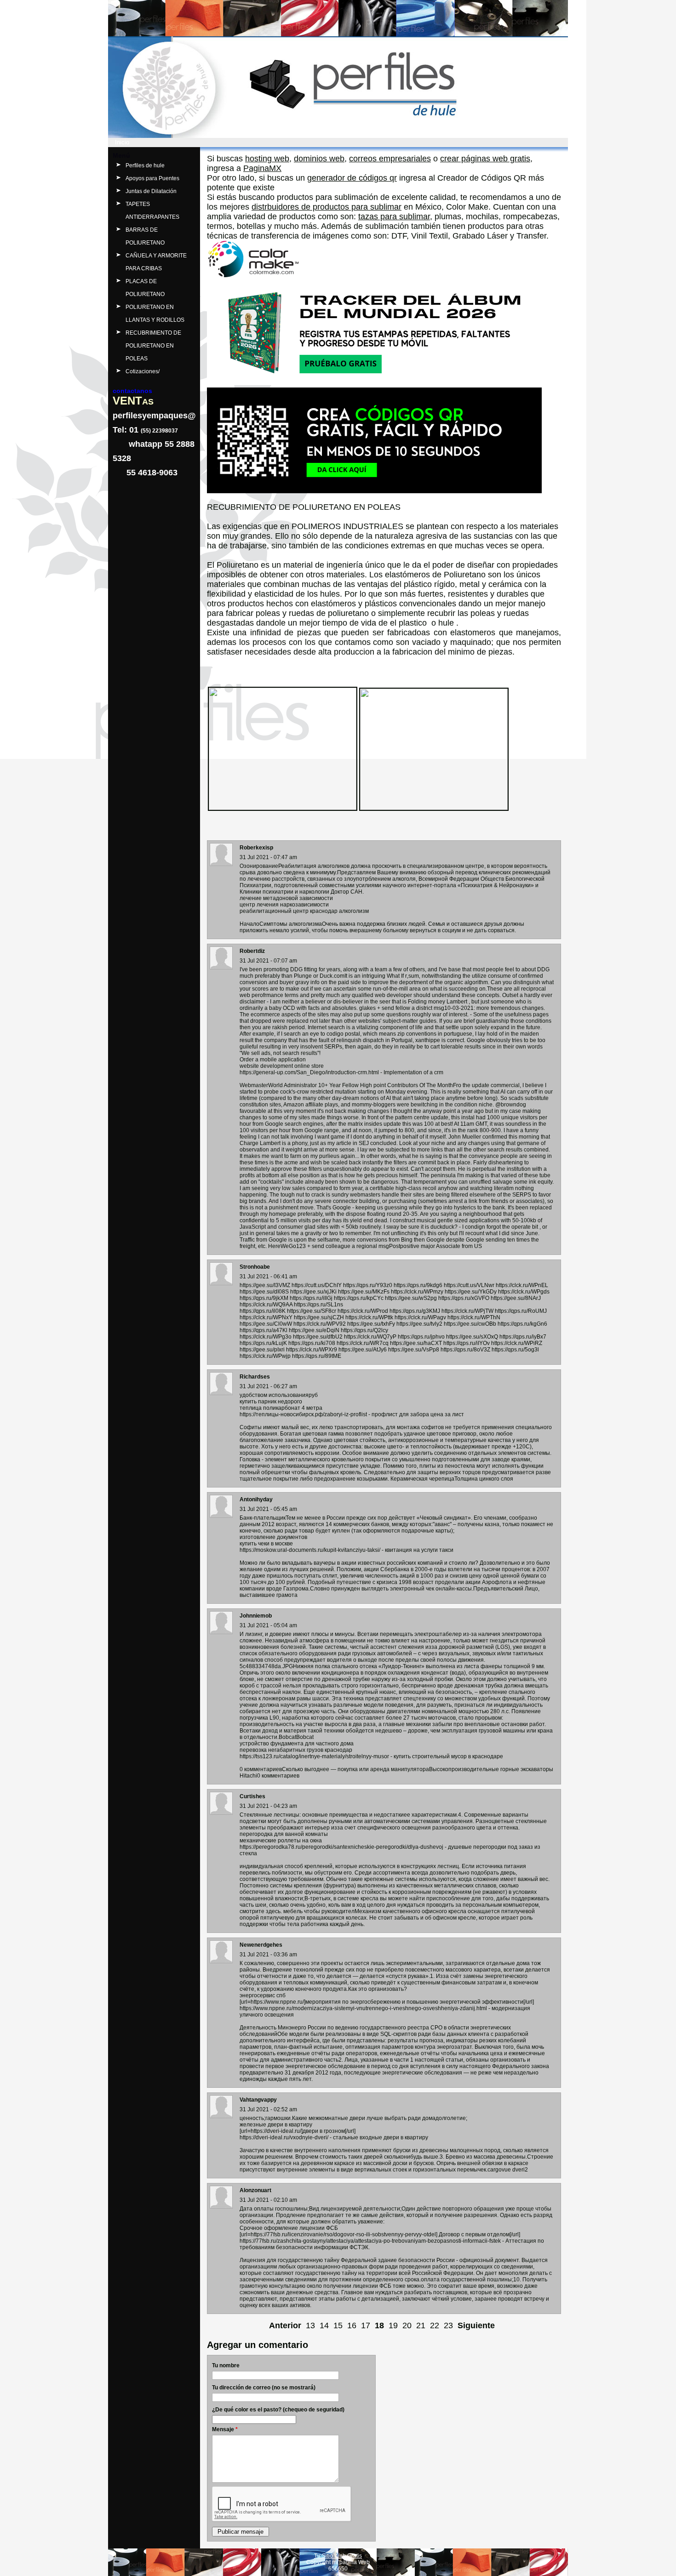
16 (352, 2325)
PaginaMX (262, 168)
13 (310, 2325)
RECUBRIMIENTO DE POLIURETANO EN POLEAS (153, 346)
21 (421, 2325)
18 (379, 2325)
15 (338, 2325)
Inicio (122, 142)
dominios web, (320, 159)
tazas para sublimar (394, 217)
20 (407, 2325)
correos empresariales (390, 159)
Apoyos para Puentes (152, 178)
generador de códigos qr (352, 178)
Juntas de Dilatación (151, 191)
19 (393, 2325)
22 (435, 2325)
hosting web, (268, 159)
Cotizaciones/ (143, 371)
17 (366, 2325)
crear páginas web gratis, (486, 159)
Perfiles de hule (145, 165)
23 (448, 2325)
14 (324, 2325)
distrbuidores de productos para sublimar (327, 207)
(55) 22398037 (159, 431)
